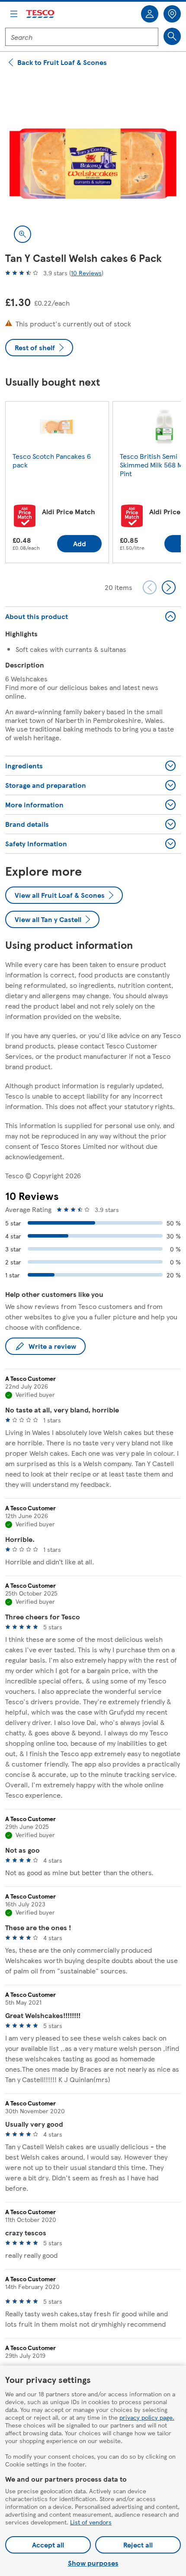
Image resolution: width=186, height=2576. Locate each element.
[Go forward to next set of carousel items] (169, 587)
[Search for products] (172, 36)
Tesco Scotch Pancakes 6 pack (52, 460)
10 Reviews (86, 273)
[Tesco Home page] (41, 14)
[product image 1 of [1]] (93, 164)
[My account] (150, 14)
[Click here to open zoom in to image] (22, 234)
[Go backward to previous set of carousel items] (150, 587)
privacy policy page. (147, 2417)
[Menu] (14, 14)
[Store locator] (172, 14)
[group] (57, 484)
